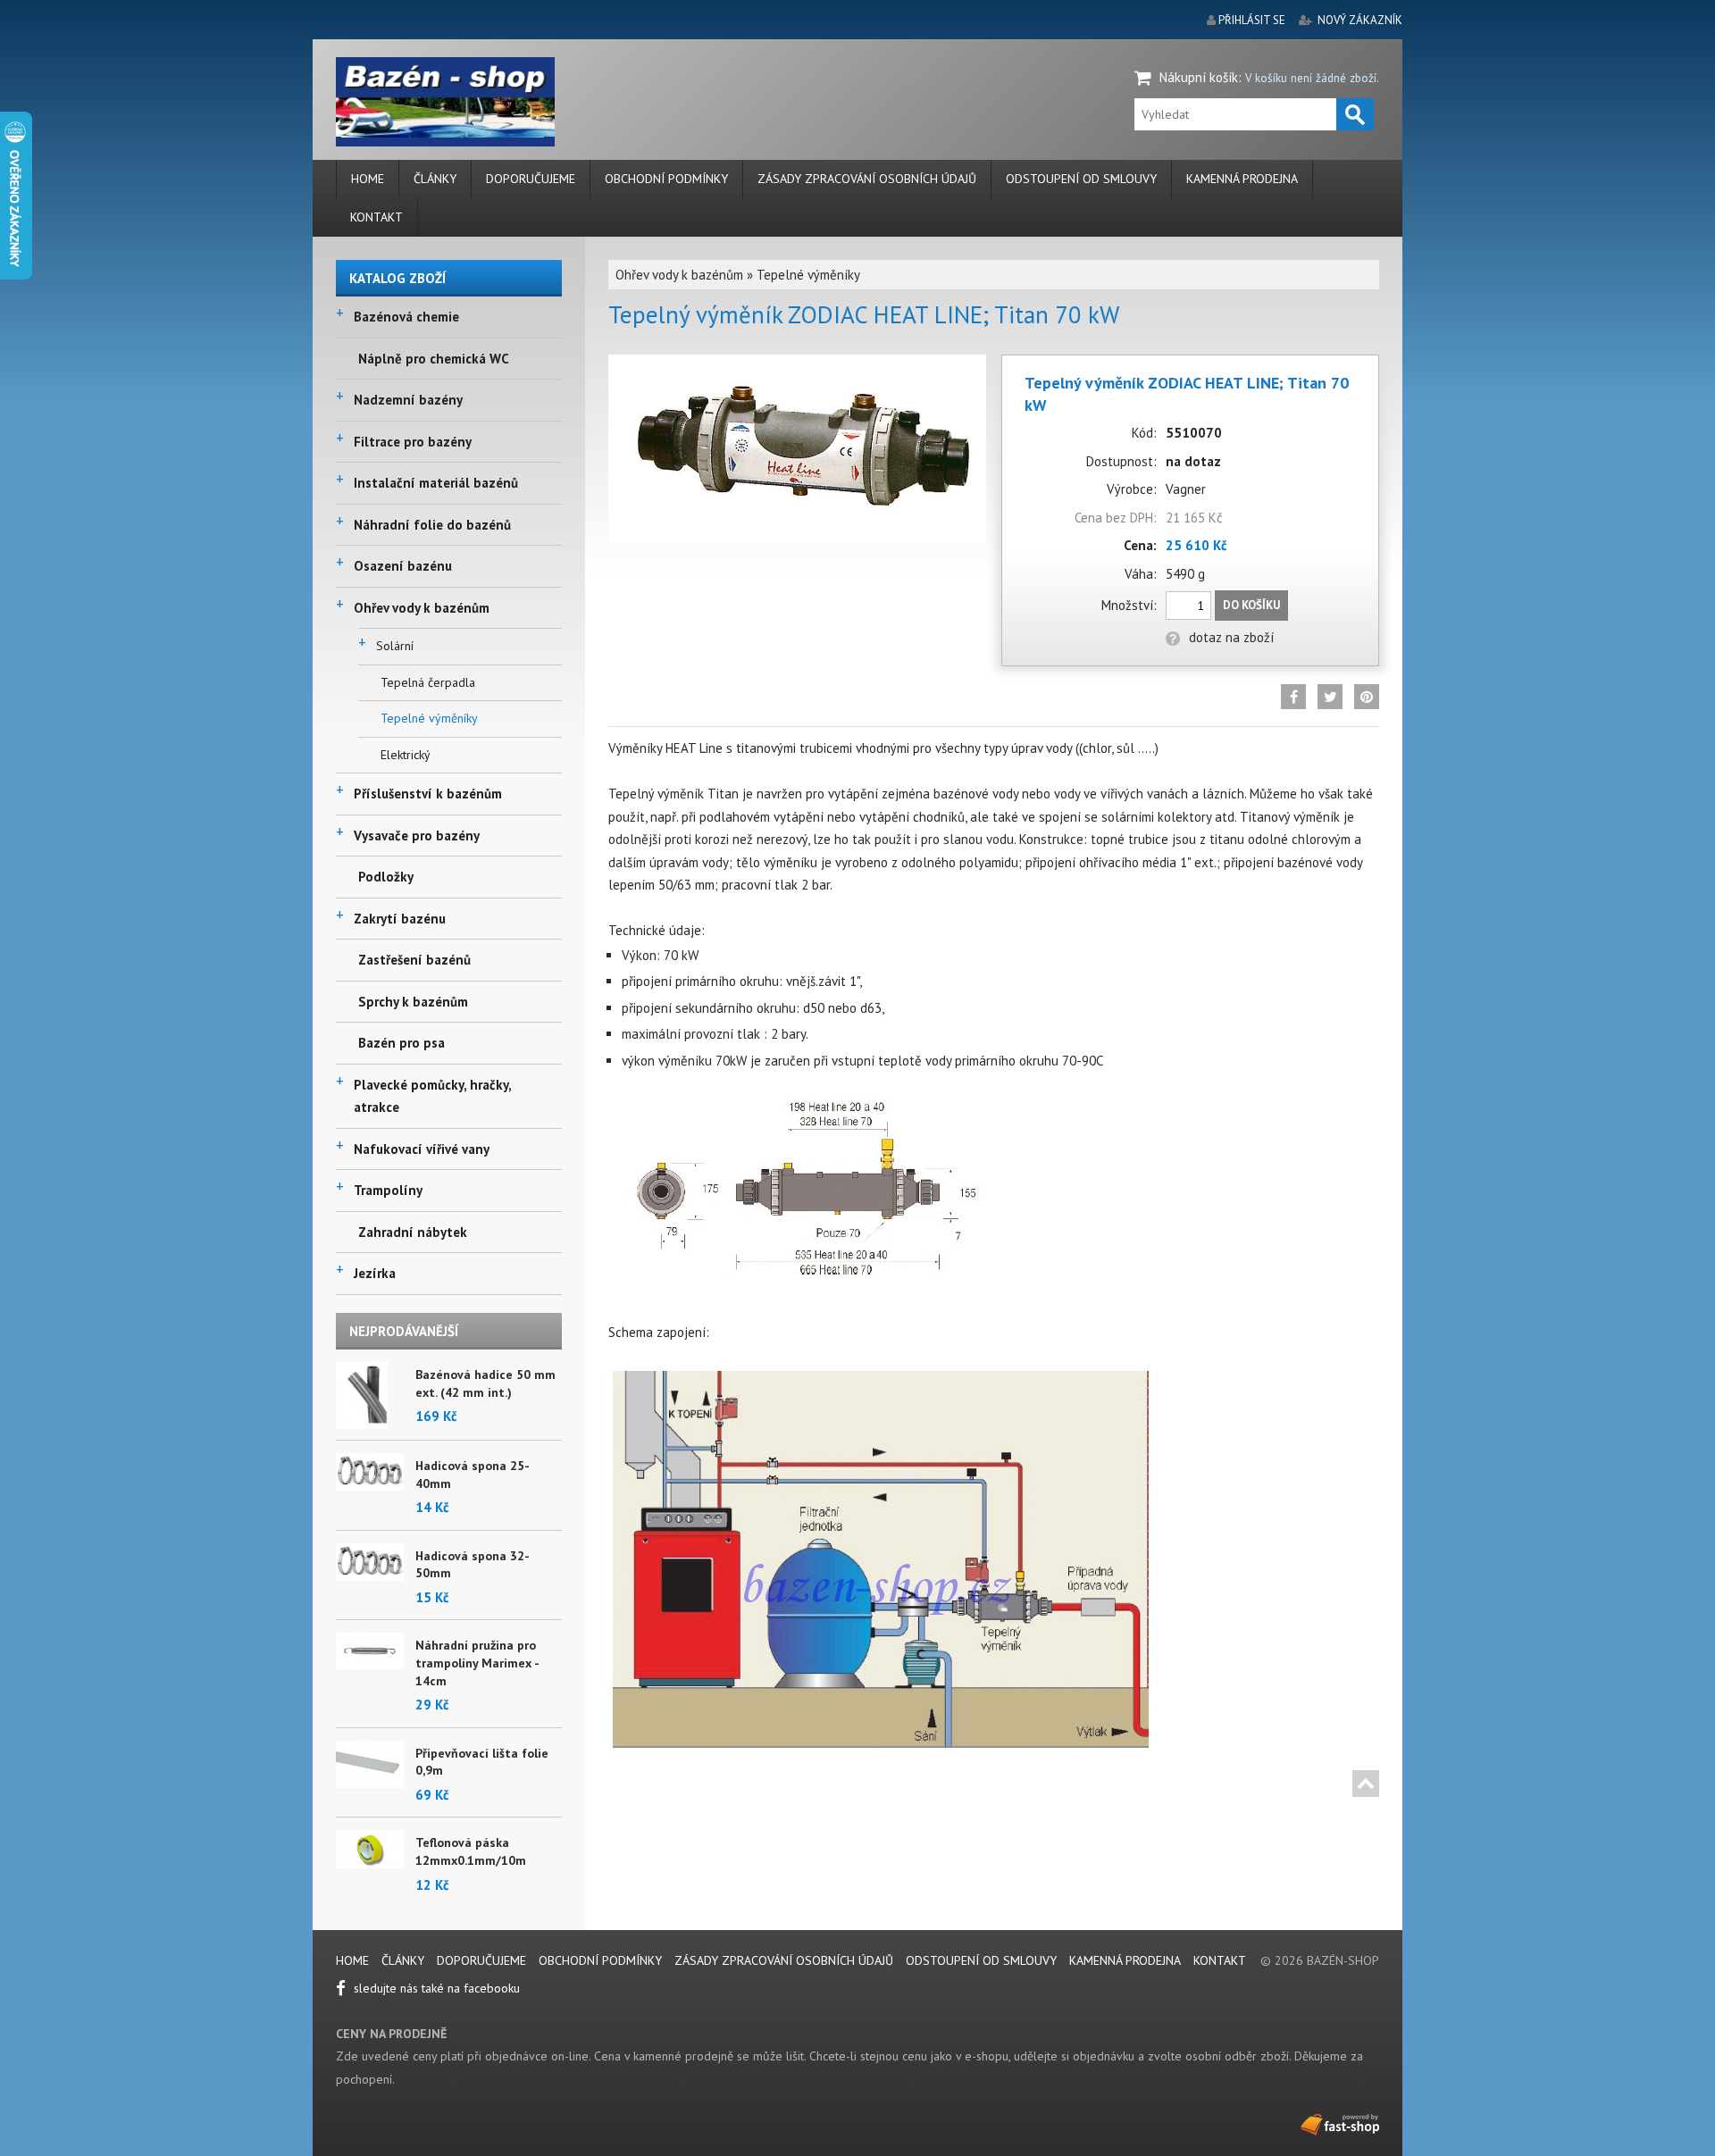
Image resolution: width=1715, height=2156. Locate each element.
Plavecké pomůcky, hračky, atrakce (432, 1096)
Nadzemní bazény (408, 400)
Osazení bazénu (403, 566)
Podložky (386, 877)
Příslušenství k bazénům (428, 794)
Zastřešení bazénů (414, 960)
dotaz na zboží (1231, 637)
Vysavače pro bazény (417, 836)
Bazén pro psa (402, 1043)
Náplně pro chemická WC (434, 359)
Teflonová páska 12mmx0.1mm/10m (471, 1851)
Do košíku (1251, 605)
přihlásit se (1252, 20)
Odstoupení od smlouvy (1081, 179)
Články (435, 179)
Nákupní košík (1199, 77)
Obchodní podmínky (666, 179)
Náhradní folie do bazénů (432, 525)
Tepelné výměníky (429, 718)
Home (368, 179)
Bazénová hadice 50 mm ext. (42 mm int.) (485, 1383)
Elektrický (406, 755)
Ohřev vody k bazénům (422, 608)
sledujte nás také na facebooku (435, 1988)
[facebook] (1293, 697)
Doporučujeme (531, 179)
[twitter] (1330, 697)
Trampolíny (388, 1190)
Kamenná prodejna (1242, 179)
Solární (395, 646)
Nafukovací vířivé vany (422, 1149)
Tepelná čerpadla (428, 682)
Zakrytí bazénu (400, 919)
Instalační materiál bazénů (436, 483)
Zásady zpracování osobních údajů (867, 179)
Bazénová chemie (406, 317)
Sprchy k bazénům (413, 1002)
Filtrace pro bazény (413, 442)
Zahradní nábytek (413, 1232)
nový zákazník (1360, 20)
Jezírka (375, 1273)
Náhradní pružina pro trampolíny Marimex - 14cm (477, 1663)
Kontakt (376, 217)
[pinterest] (1367, 697)
